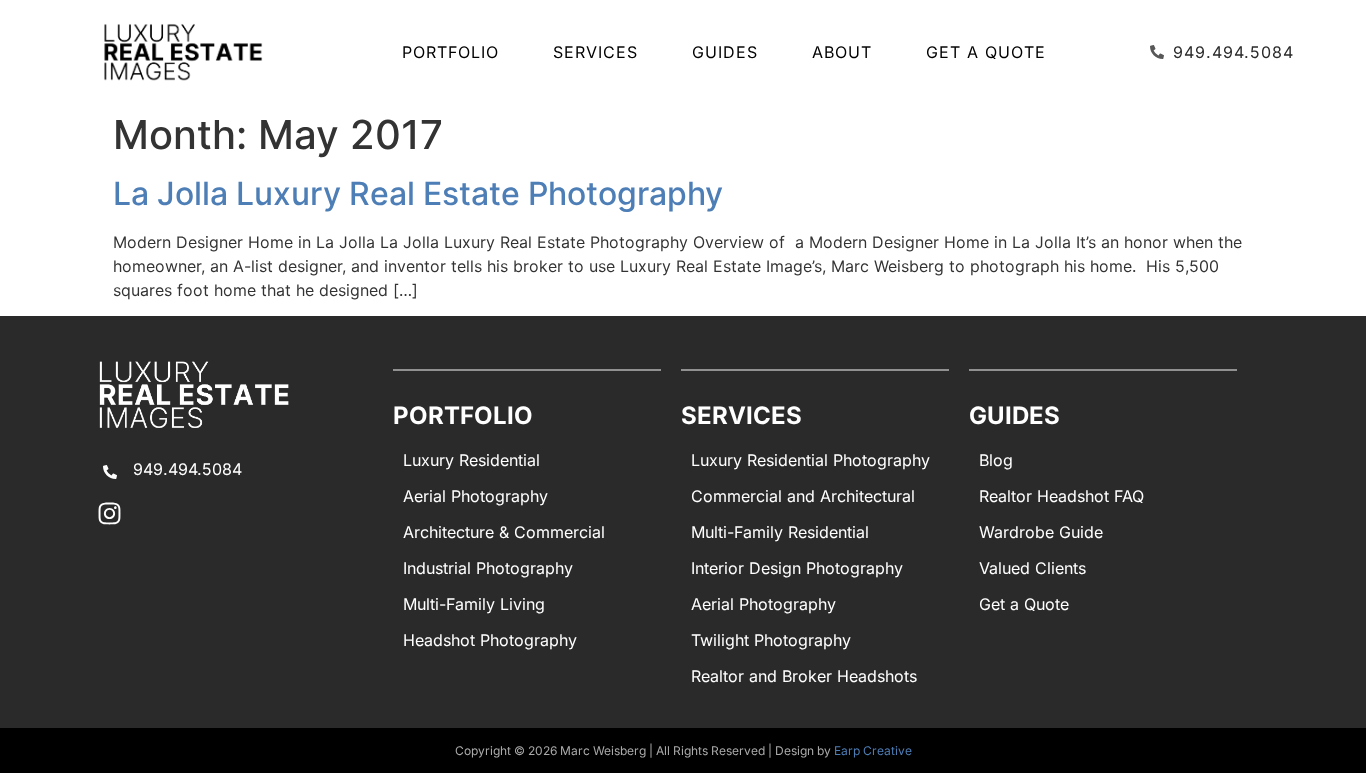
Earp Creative (873, 750)
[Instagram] (109, 513)
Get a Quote (986, 52)
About (842, 52)
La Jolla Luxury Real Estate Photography (418, 193)
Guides (725, 52)
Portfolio (450, 52)
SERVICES (595, 52)
